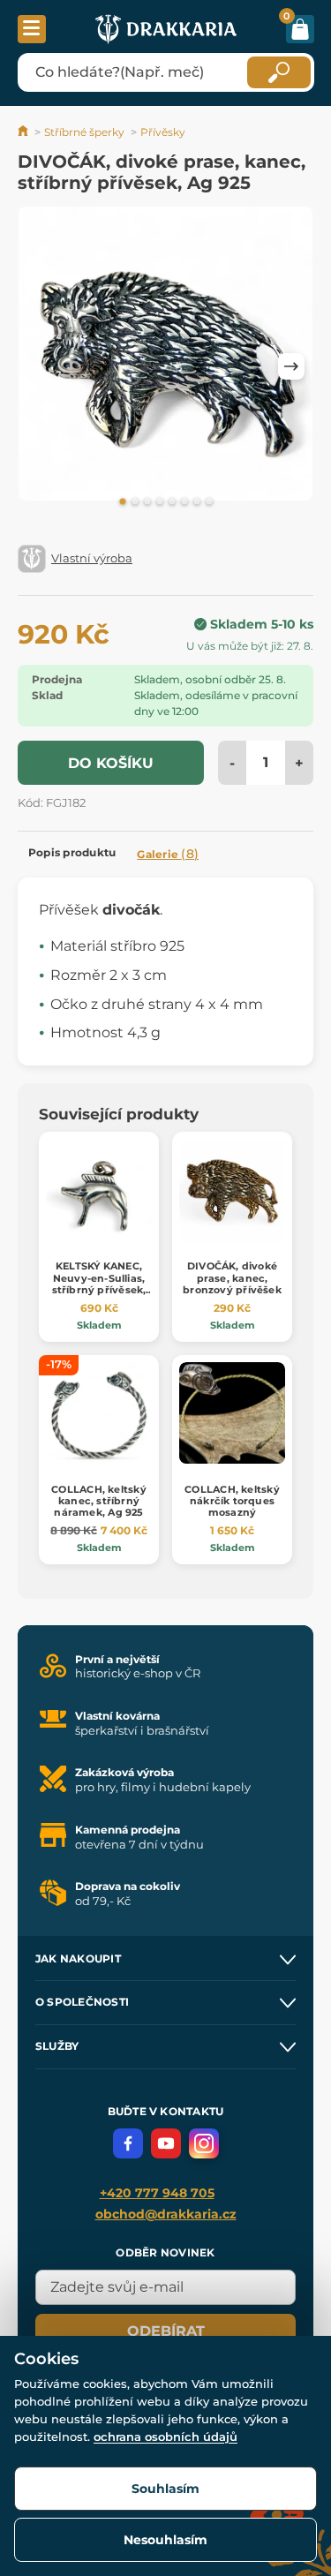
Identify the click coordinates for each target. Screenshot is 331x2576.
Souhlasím (165, 2489)
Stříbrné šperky (84, 132)
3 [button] (147, 502)
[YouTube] (166, 2143)
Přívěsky (163, 132)
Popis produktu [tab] (72, 852)
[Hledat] (279, 72)
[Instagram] (204, 2143)
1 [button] (123, 502)
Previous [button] (40, 366)
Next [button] (291, 366)
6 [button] (184, 502)
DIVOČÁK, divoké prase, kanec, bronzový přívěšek (232, 1277)
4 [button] (160, 502)
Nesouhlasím (165, 2540)
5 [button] (172, 502)
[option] (165, 357)
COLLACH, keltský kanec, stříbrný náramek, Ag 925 (99, 1501)
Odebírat (166, 2331)
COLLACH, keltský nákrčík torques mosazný (232, 1501)
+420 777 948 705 (157, 2193)
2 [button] (135, 502)
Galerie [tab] (168, 854)
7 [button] (197, 502)
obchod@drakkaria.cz (166, 2214)
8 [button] (209, 502)
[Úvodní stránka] (24, 132)
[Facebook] (128, 2143)
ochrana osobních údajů (165, 2437)
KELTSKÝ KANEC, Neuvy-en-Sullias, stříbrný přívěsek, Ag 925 (99, 1284)
